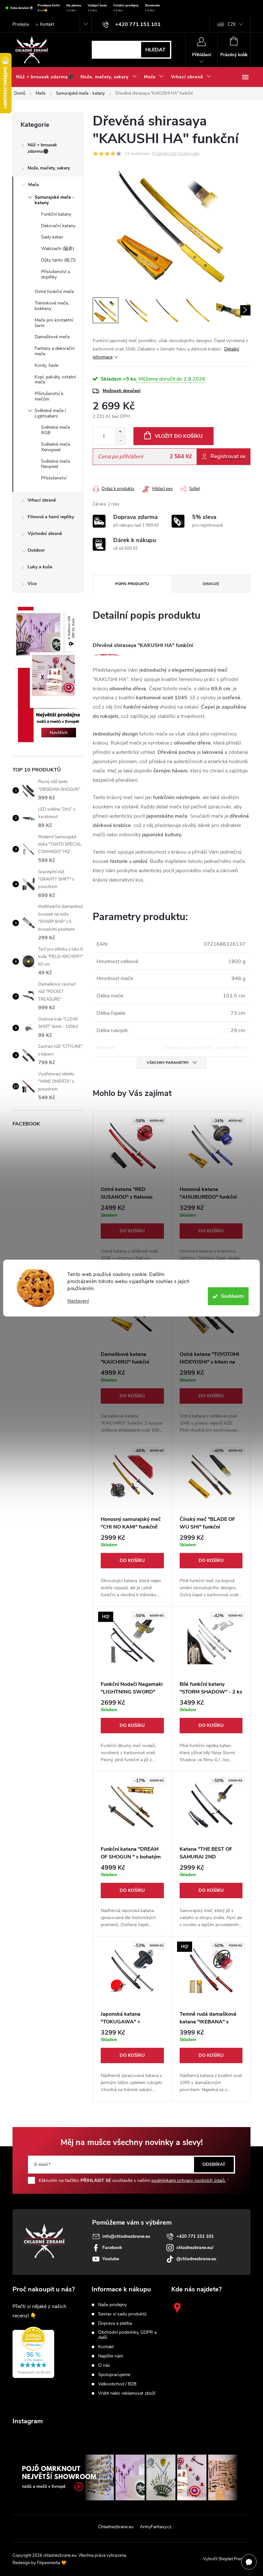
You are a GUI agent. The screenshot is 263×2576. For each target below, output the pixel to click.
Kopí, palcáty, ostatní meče (55, 380)
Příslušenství (54, 478)
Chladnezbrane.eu (116, 2527)
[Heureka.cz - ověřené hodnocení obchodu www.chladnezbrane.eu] (33, 2352)
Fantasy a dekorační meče (55, 351)
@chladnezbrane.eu (196, 2259)
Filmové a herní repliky (51, 517)
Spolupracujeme (114, 2375)
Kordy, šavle (47, 365)
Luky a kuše (40, 567)
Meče (34, 185)
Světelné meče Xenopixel (55, 447)
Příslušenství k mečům (49, 396)
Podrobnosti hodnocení (176, 154)
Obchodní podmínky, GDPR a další (127, 2335)
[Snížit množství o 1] (120, 440)
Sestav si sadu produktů (122, 2314)
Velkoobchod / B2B (117, 2384)
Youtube (111, 2259)
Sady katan (52, 237)
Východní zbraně (45, 534)
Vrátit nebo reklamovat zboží (127, 2393)
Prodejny (21, 24)
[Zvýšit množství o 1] (120, 432)
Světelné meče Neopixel (55, 464)
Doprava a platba (115, 2323)
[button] (132, 1237)
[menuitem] (45, 77)
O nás (104, 2365)
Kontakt (47, 24)
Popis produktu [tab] (132, 584)
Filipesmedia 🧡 (52, 2563)
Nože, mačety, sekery (49, 168)
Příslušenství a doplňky (55, 274)
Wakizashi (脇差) (58, 249)
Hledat (155, 50)
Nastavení (78, 1301)
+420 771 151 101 (195, 2236)
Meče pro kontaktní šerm (54, 323)
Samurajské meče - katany (54, 200)
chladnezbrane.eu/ (195, 2248)
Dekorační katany (58, 226)
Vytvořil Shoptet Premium (227, 2559)
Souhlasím (232, 1296)
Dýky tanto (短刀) (58, 260)
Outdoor (36, 550)
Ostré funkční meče (54, 292)
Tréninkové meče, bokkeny (52, 306)
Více (32, 584)
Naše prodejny (112, 2305)
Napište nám (111, 2356)
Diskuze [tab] (211, 584)
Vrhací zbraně (42, 500)
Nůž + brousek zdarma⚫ (42, 148)
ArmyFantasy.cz (156, 2527)
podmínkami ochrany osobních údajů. (189, 2180)
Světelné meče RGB (55, 430)
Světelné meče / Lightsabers (50, 413)
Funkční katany (56, 214)
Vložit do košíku (179, 436)
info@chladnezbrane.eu (126, 2236)
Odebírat (214, 2164)
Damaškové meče (52, 337)
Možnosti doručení (122, 391)
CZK (232, 24)
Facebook (112, 2248)
